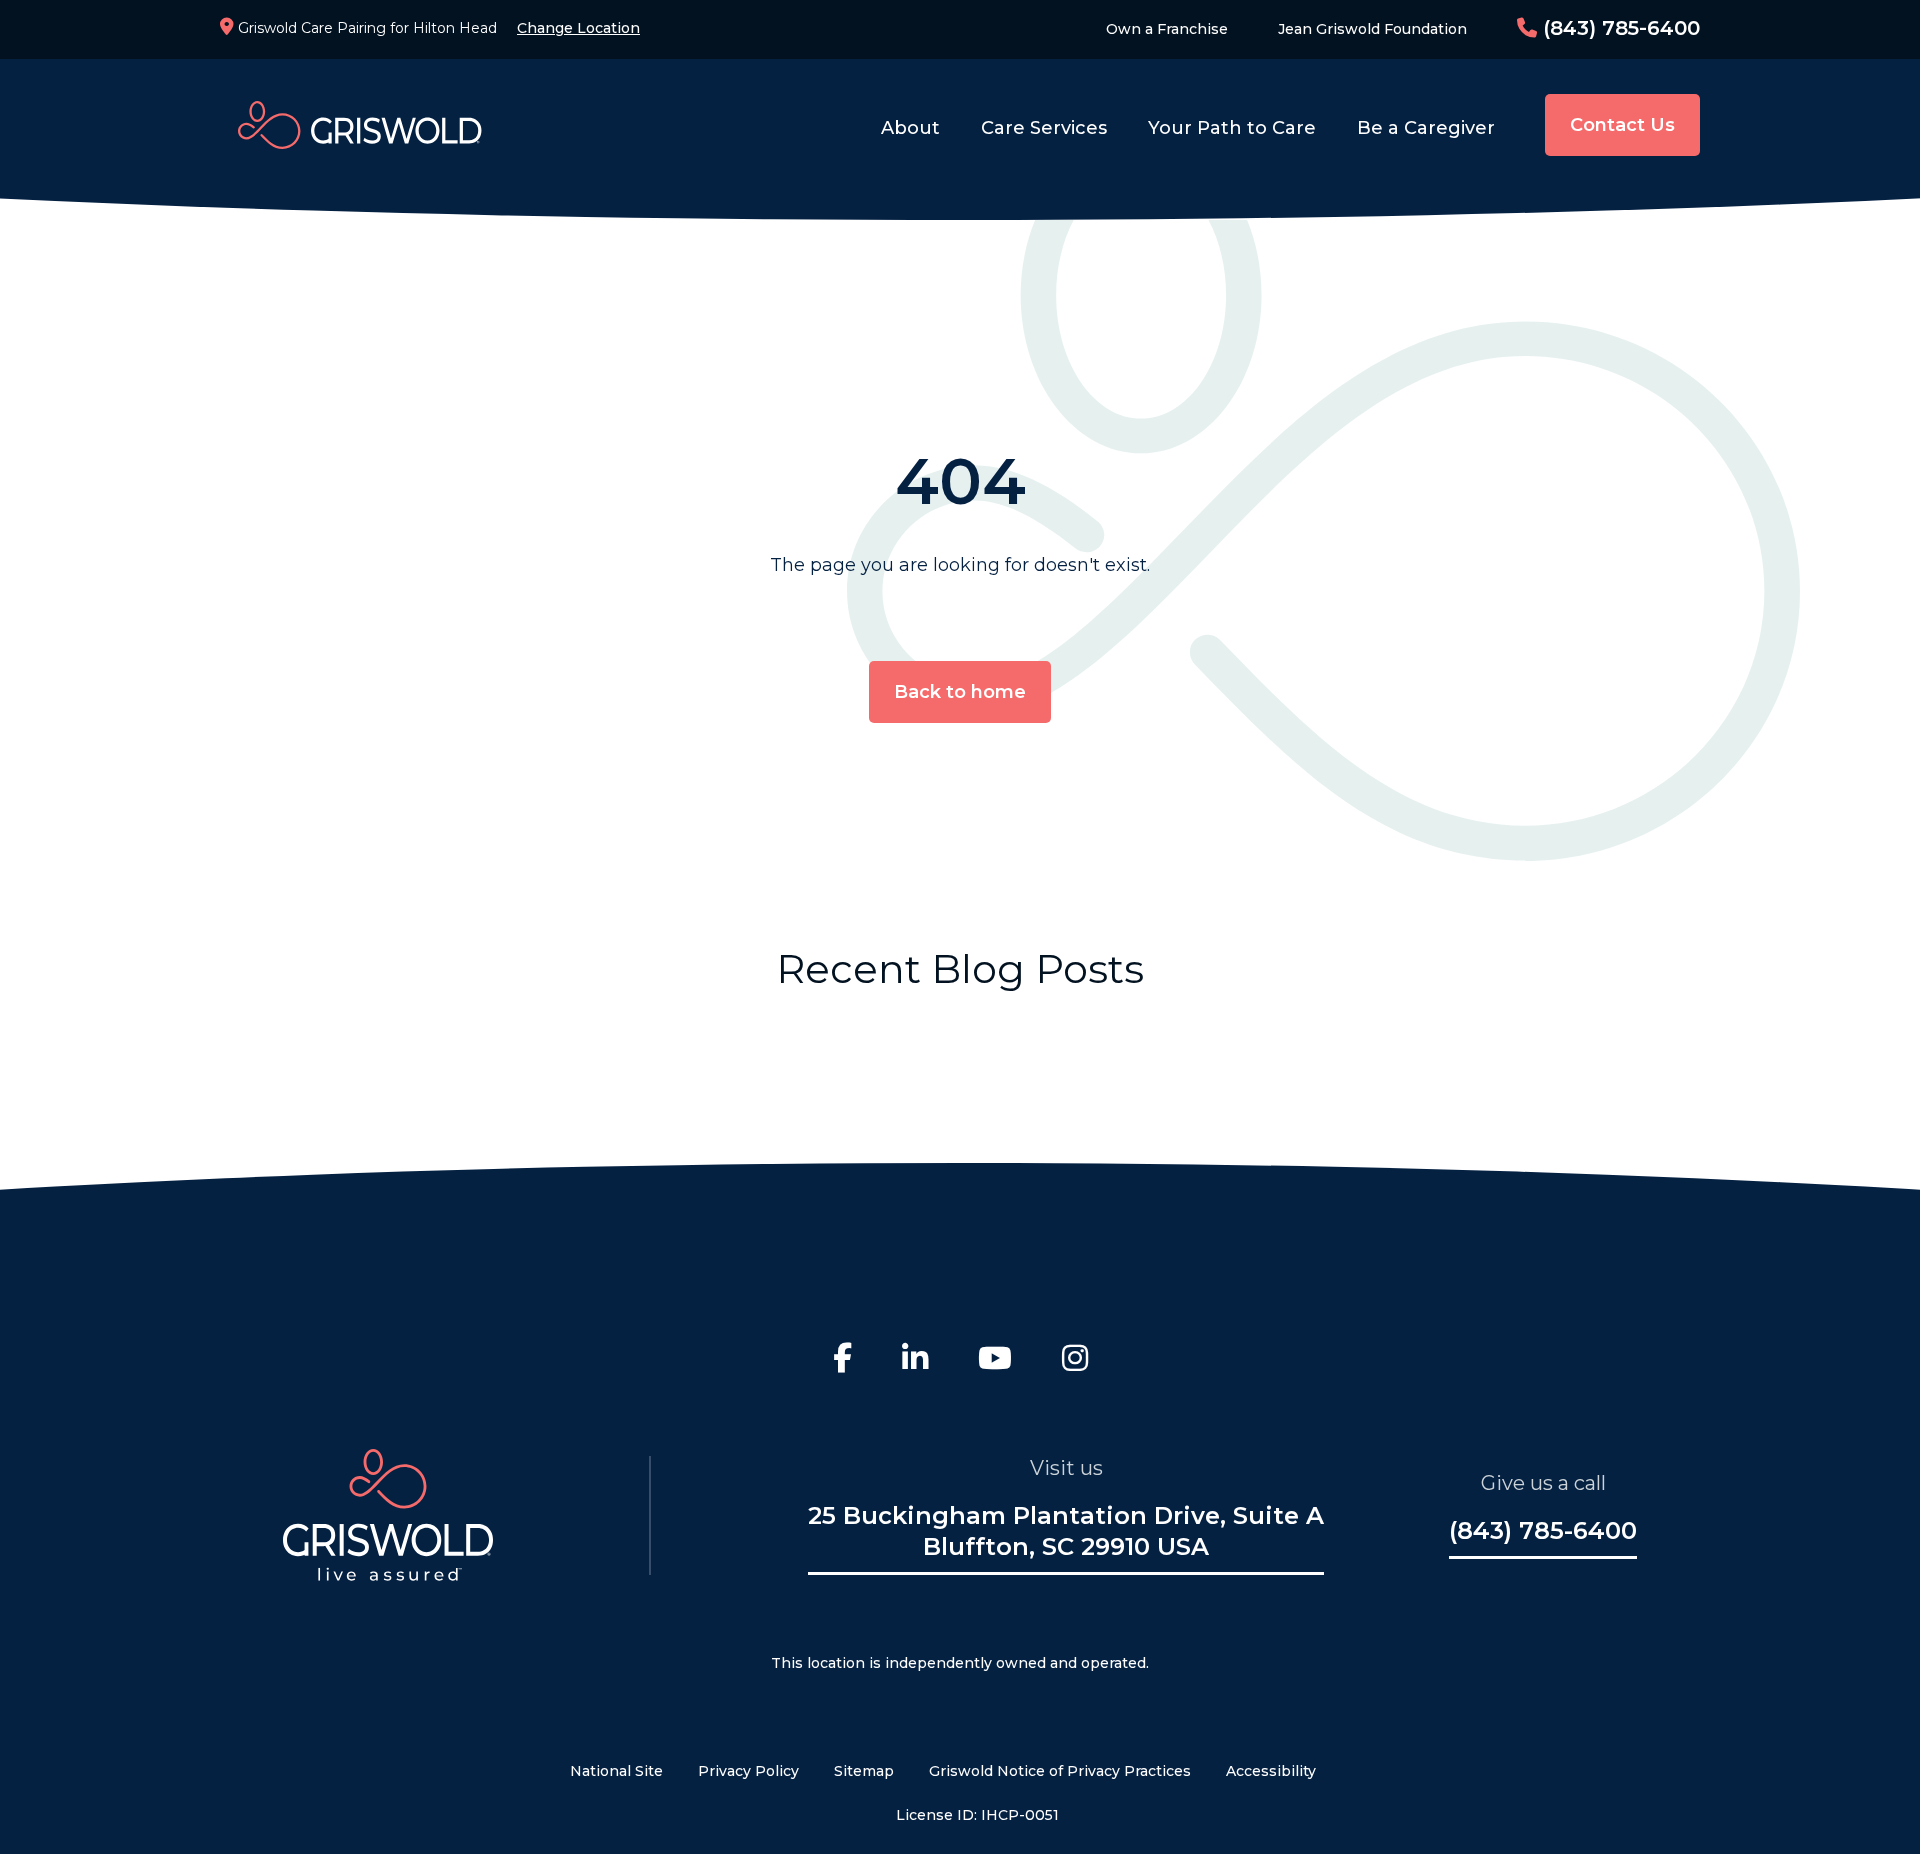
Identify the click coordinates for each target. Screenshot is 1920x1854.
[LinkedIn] (915, 1361)
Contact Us (1622, 125)
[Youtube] (995, 1361)
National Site (616, 1771)
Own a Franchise (1167, 29)
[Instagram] (1075, 1361)
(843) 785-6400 (1618, 28)
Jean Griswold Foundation (1372, 29)
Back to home (960, 692)
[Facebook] (842, 1361)
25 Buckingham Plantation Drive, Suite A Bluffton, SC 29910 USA (1066, 1531)
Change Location (578, 28)
